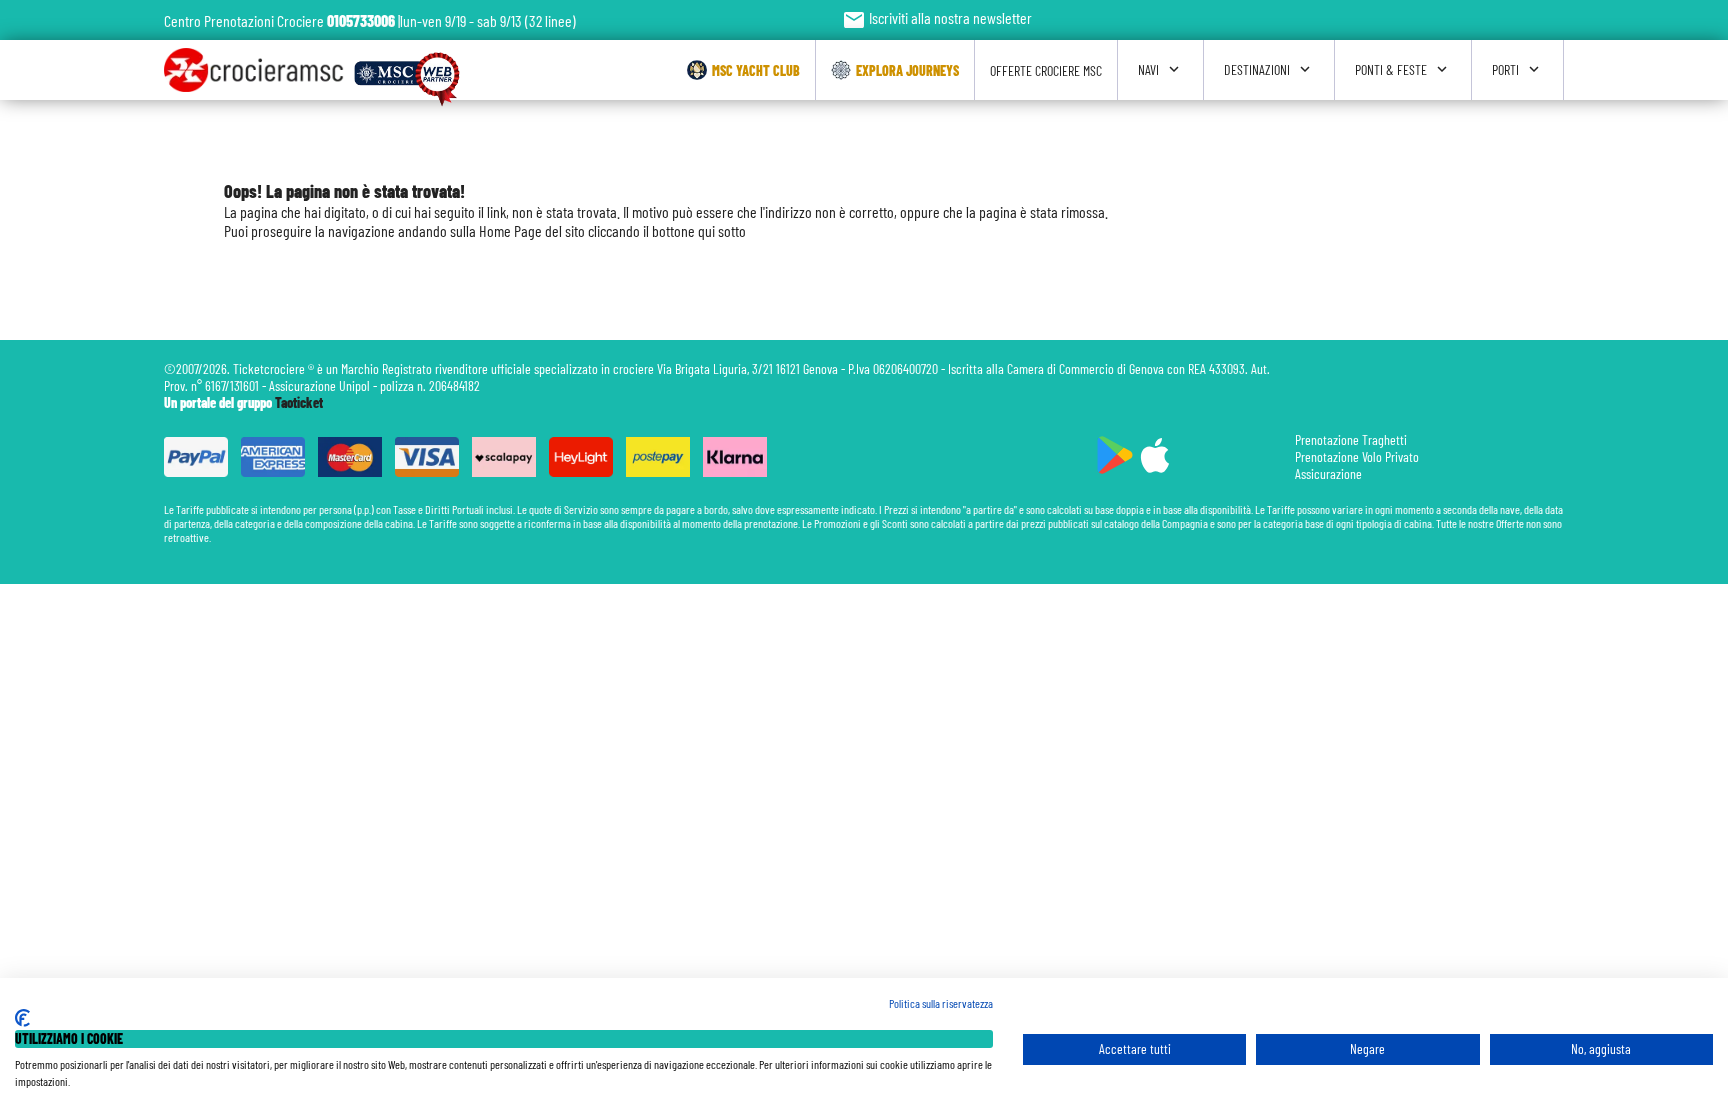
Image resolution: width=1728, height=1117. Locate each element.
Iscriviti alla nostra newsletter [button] (937, 17)
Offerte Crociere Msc (1046, 70)
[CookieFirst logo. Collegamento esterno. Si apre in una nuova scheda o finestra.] (22, 1018)
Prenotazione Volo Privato (1357, 456)
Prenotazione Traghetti (1351, 439)
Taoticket (299, 402)
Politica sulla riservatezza (941, 1003)
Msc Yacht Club (756, 70)
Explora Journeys (907, 70)
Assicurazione (1328, 473)
